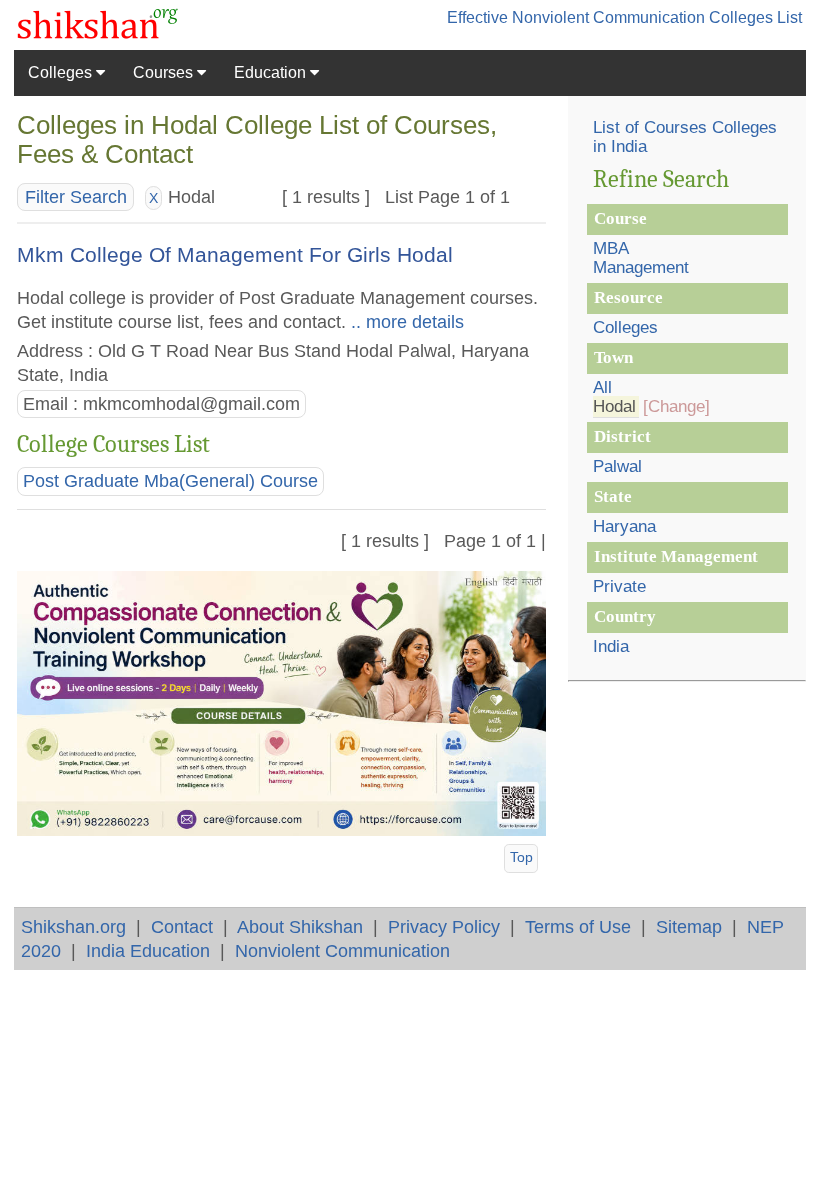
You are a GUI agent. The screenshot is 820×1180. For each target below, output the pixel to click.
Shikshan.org (73, 926)
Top (521, 857)
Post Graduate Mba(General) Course (170, 481)
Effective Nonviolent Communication (576, 17)
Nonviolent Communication (342, 950)
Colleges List (755, 17)
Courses (165, 72)
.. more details (405, 321)
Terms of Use (578, 926)
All (602, 387)
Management (641, 267)
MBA (611, 248)
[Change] (676, 406)
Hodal (614, 406)
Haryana (624, 526)
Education (272, 72)
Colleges (62, 72)
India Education (148, 950)
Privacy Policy (444, 926)
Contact (182, 926)
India (611, 646)
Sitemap (689, 926)
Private (619, 586)
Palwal (617, 466)
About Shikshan (300, 926)
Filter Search (76, 197)
